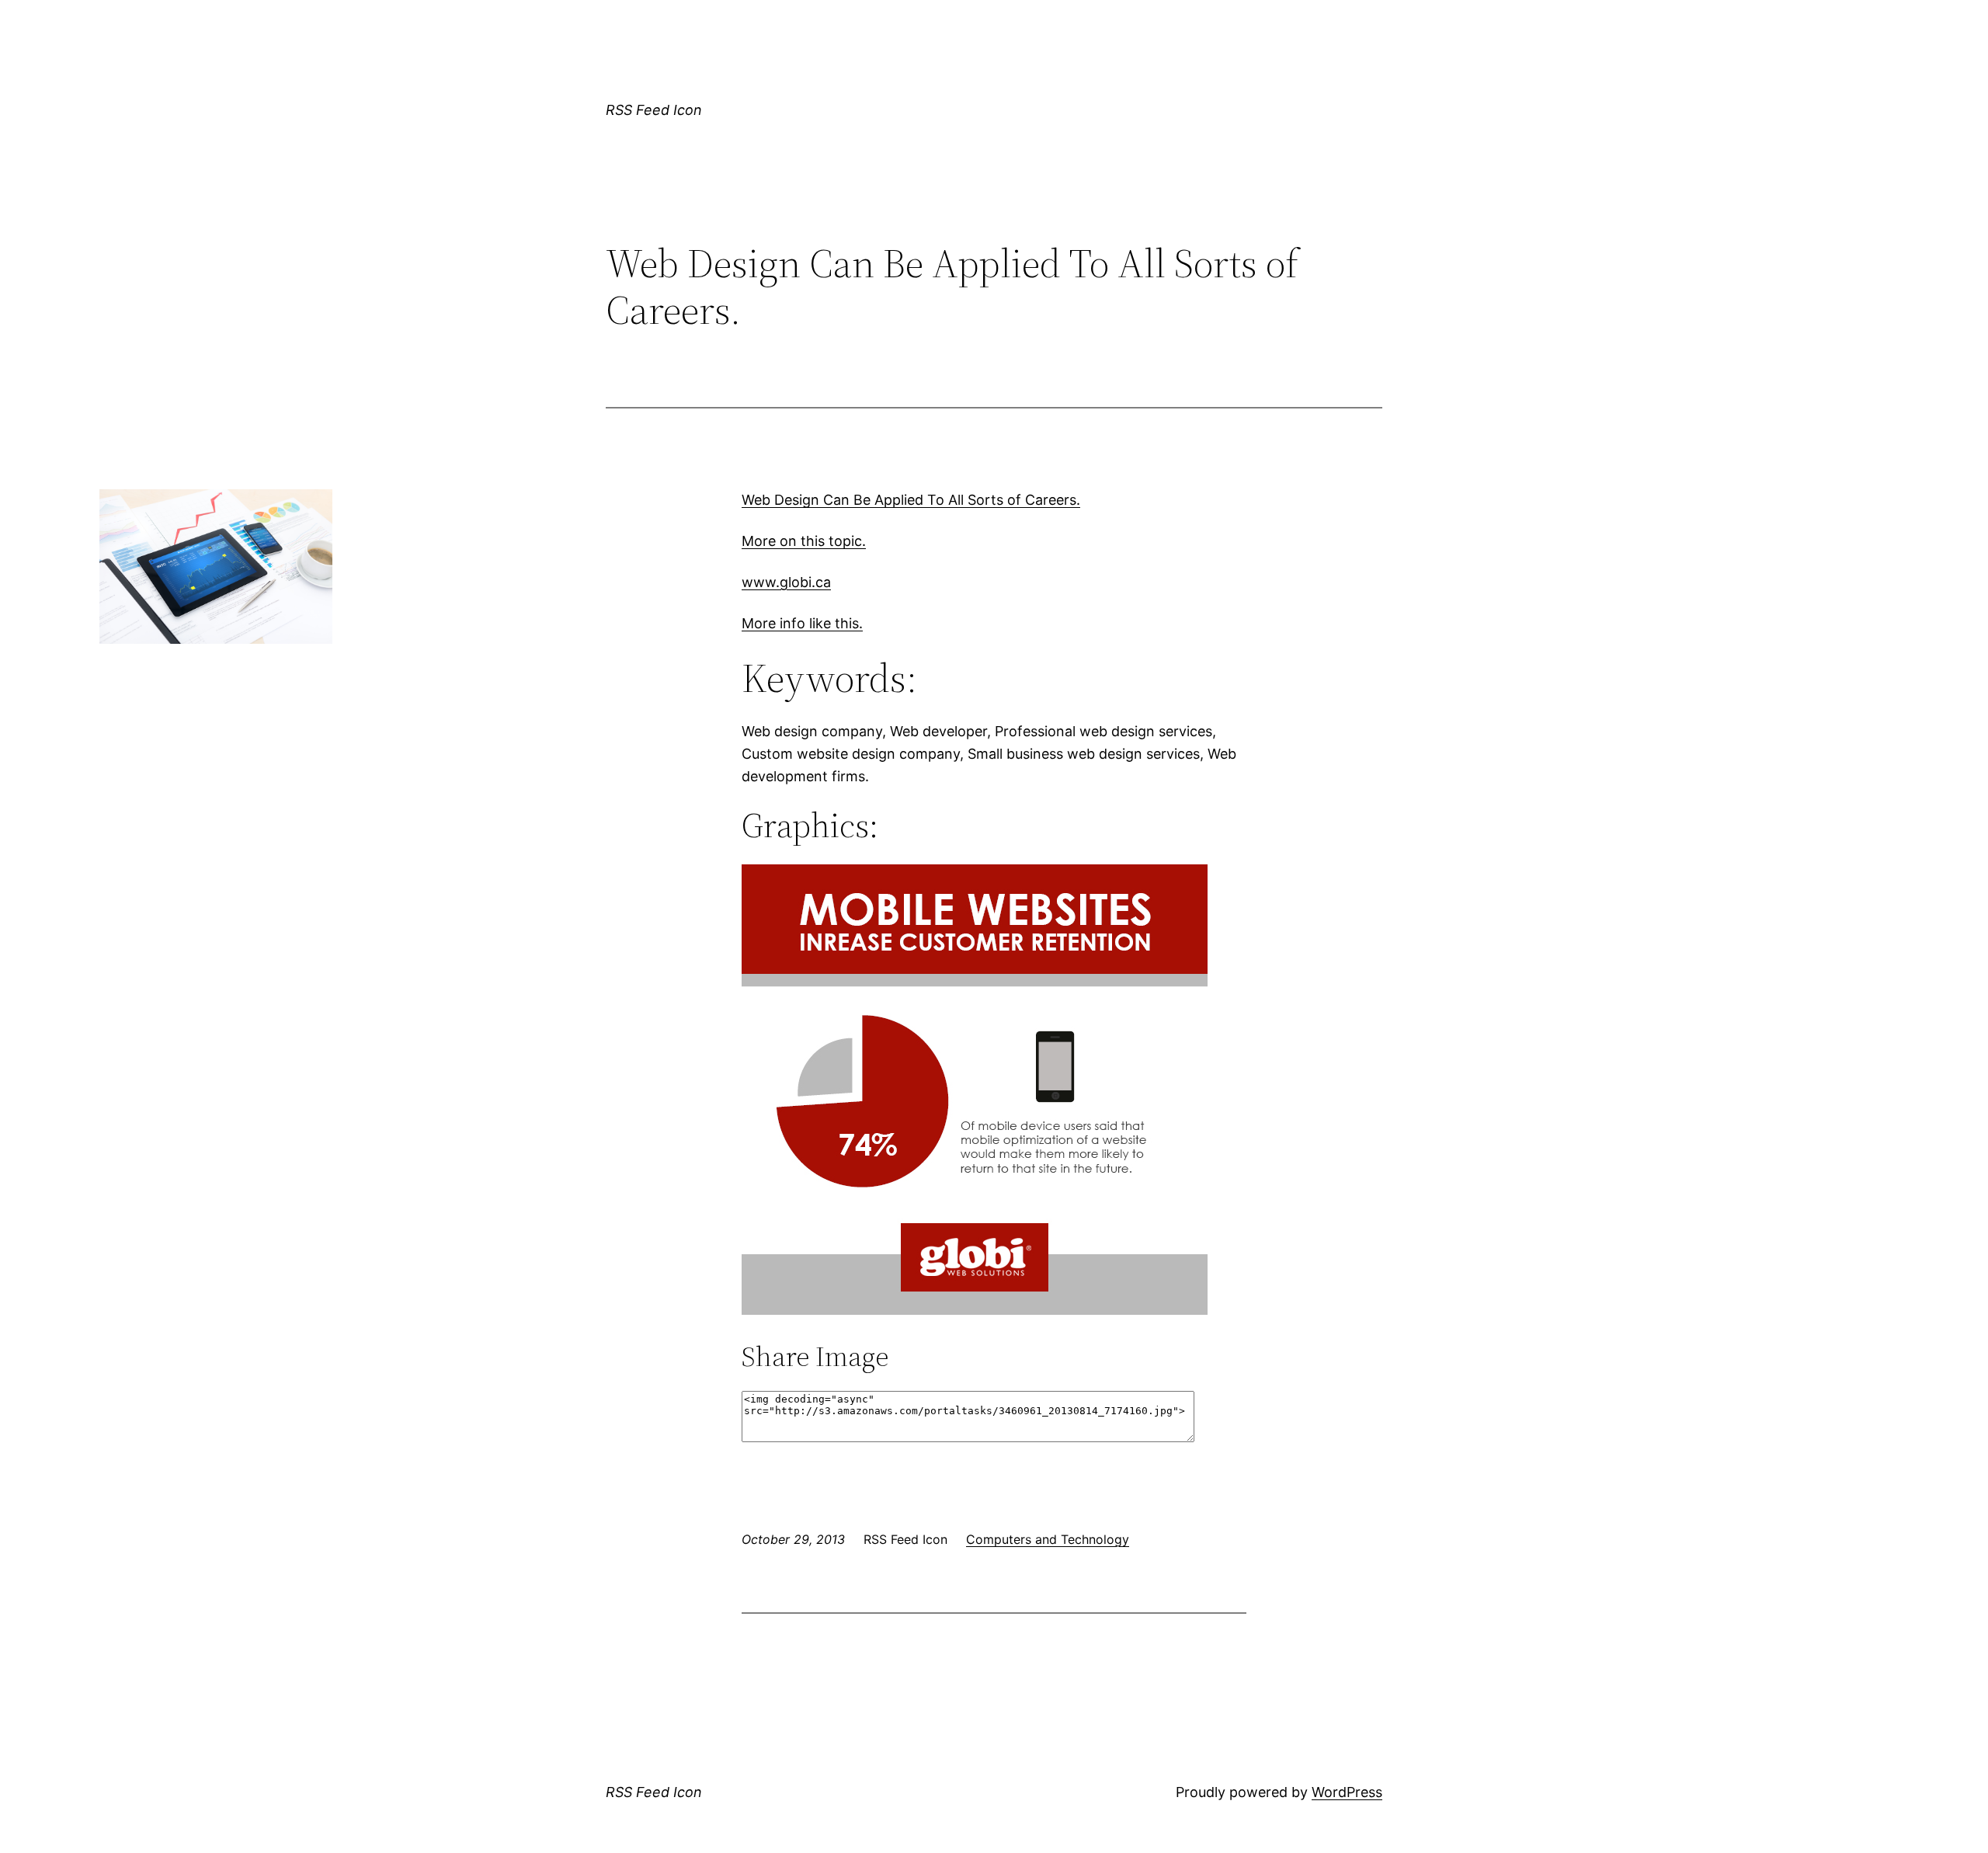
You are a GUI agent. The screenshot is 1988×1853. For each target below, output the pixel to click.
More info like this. (802, 623)
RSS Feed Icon (654, 110)
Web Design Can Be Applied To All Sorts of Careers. (911, 500)
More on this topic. (804, 541)
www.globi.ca (786, 582)
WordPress (1347, 1792)
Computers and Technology (1048, 1539)
